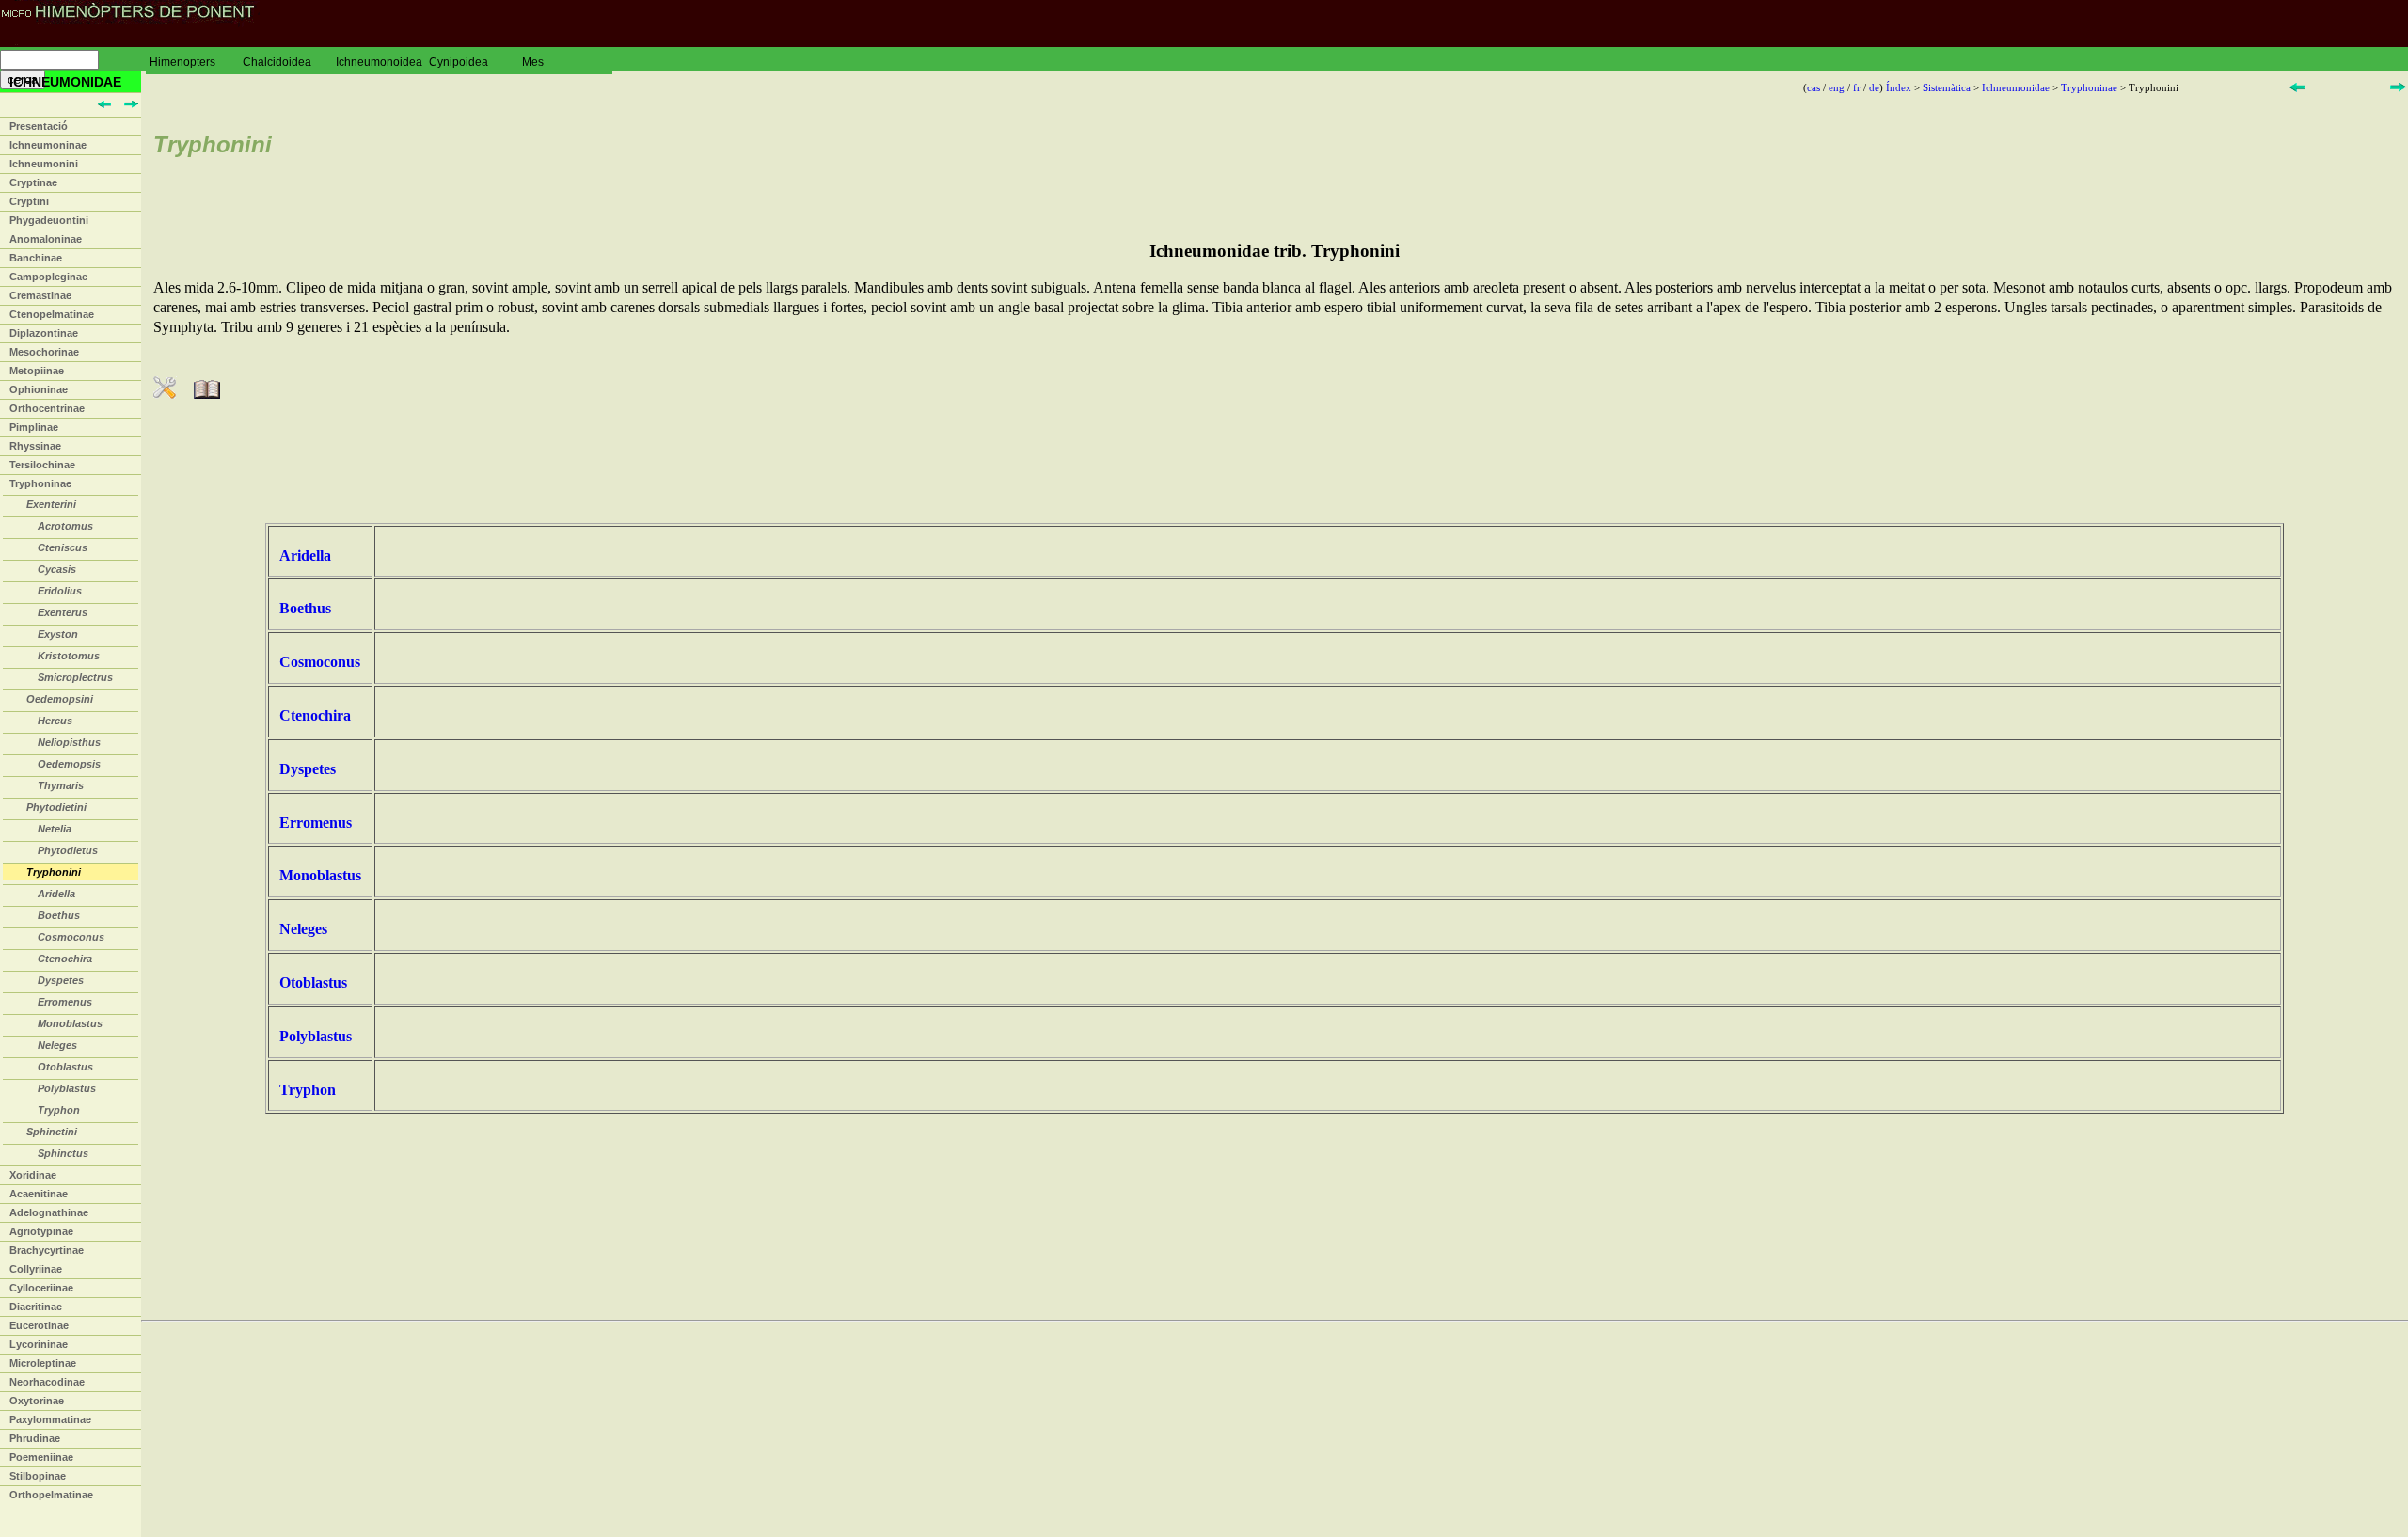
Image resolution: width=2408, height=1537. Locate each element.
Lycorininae (39, 1344)
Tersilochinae (42, 465)
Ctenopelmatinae (52, 314)
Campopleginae (48, 277)
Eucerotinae (39, 1325)
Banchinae (36, 258)
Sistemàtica (1947, 87)
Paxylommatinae (50, 1419)
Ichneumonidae (2016, 87)
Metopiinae (37, 371)
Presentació (39, 126)
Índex (1899, 87)
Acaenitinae (39, 1194)
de (1874, 87)
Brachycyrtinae (47, 1250)
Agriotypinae (41, 1231)
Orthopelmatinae (51, 1495)
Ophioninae (39, 389)
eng (1837, 87)
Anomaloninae (46, 239)
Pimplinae (34, 427)
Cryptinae (33, 182)
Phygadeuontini (49, 220)
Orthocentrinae (47, 408)
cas (1814, 87)
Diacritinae (36, 1307)
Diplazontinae (44, 333)
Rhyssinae (35, 446)
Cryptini (29, 201)
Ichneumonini (44, 164)
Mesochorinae (44, 352)
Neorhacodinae (47, 1382)
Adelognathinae (49, 1212)
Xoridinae (33, 1175)
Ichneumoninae (48, 145)
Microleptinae (43, 1363)
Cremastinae (40, 295)
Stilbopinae (38, 1476)
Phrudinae (35, 1438)
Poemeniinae (41, 1457)
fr (1857, 87)
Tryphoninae (40, 483)
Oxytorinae (37, 1401)
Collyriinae (36, 1269)
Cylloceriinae (41, 1288)
